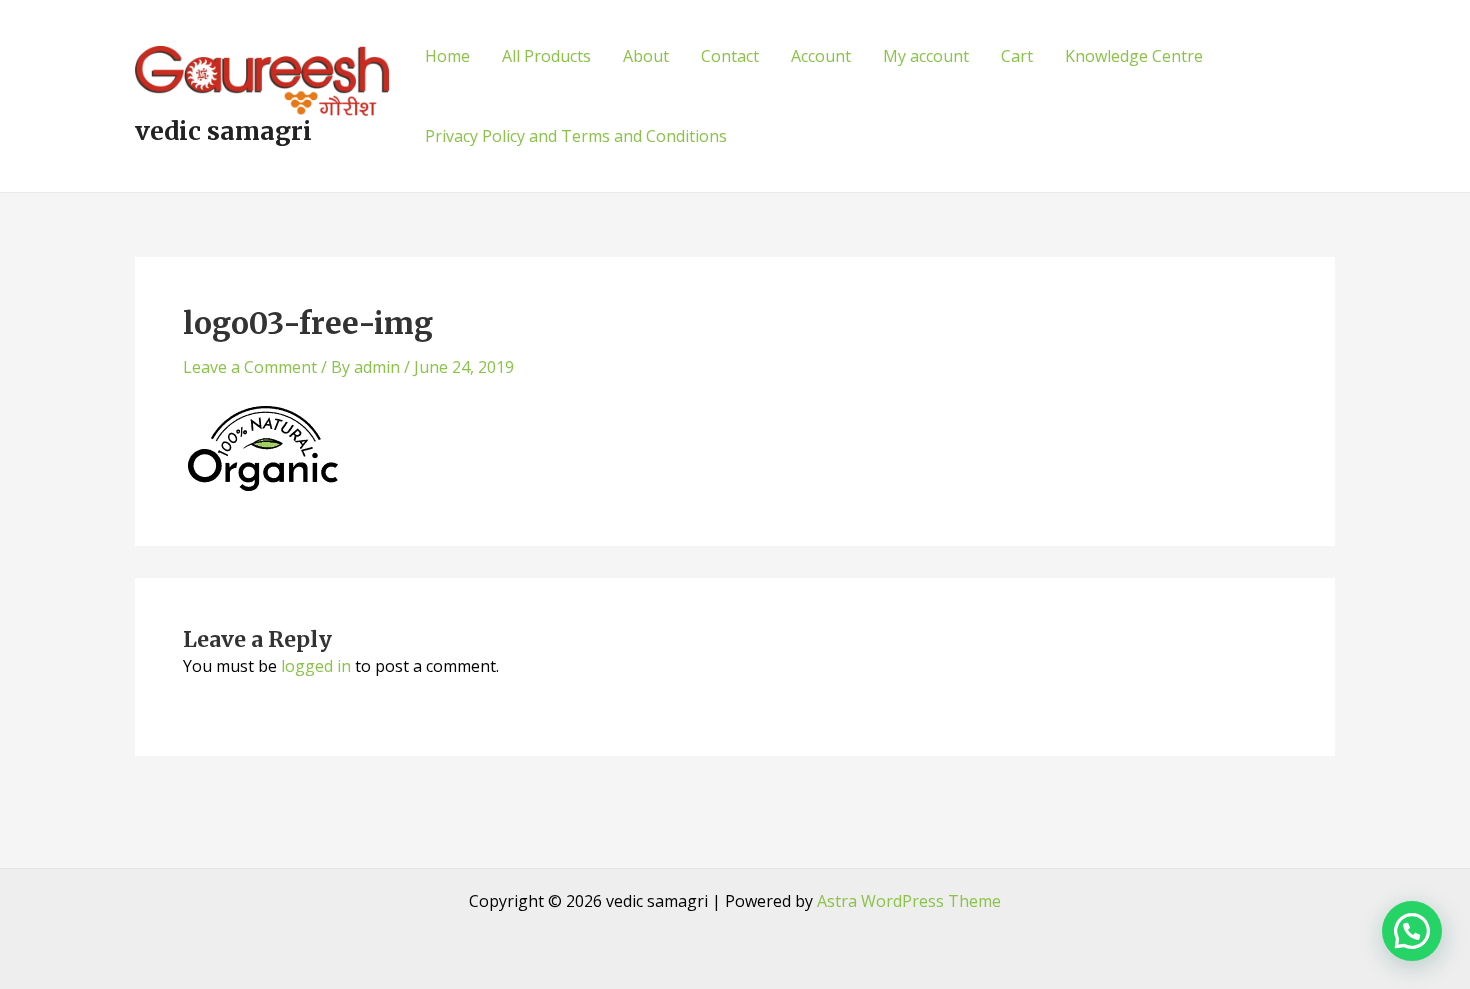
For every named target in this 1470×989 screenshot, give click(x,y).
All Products (546, 56)
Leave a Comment (250, 367)
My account (926, 56)
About (646, 56)
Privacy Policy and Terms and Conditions (576, 136)
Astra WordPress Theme (909, 901)
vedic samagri (223, 131)
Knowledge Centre (1134, 56)
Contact (730, 56)
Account (821, 56)
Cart (1017, 56)
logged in (316, 666)
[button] (1412, 931)
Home (447, 56)
